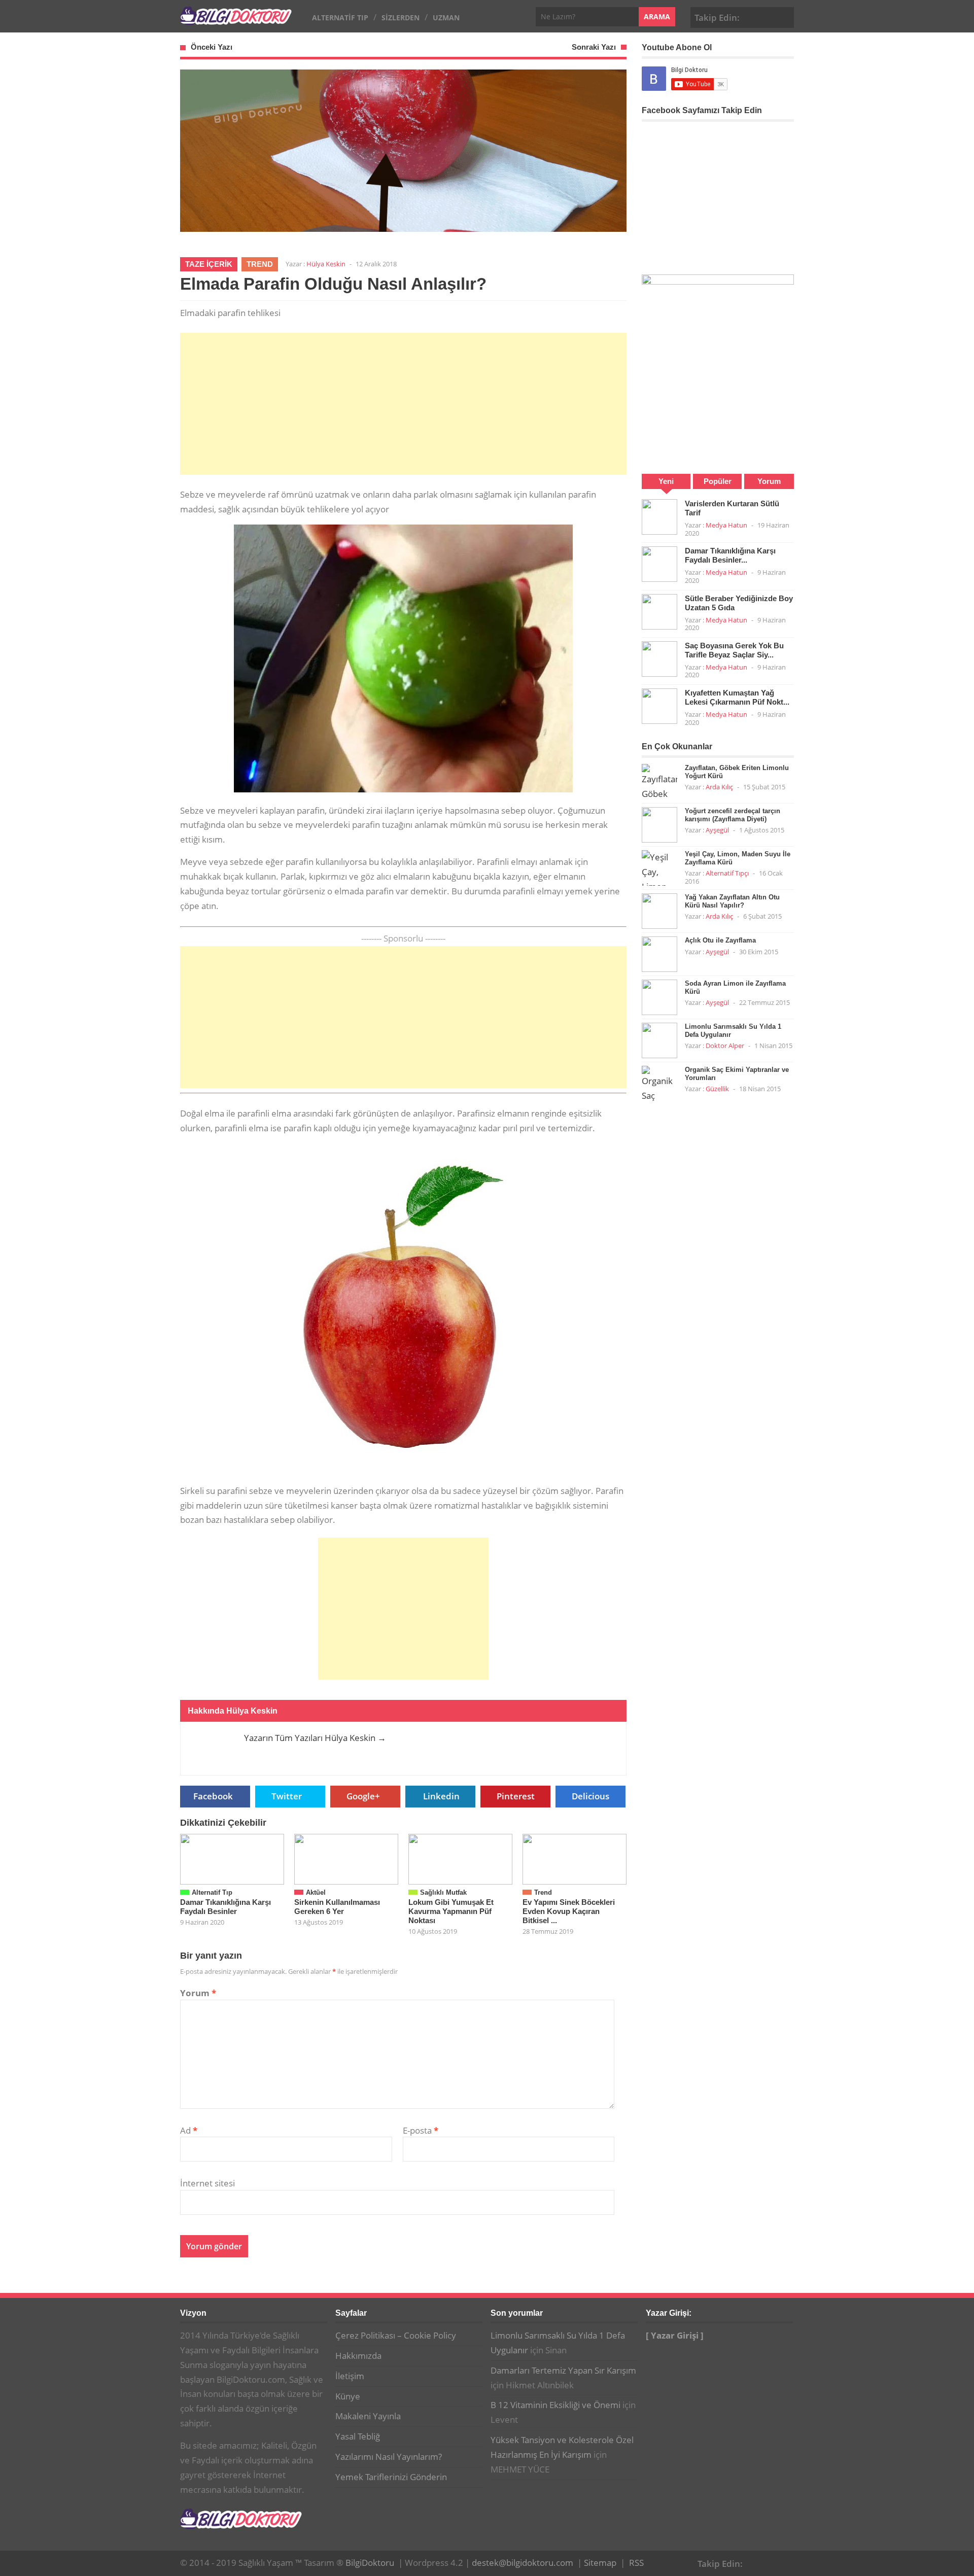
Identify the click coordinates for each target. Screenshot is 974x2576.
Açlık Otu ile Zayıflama (720, 940)
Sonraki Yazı (594, 47)
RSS (636, 2563)
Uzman (446, 18)
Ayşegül (717, 830)
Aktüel (316, 1892)
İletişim (350, 2376)
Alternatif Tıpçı (727, 873)
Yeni (666, 481)
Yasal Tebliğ (358, 2436)
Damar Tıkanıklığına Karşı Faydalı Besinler (225, 1907)
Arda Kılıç (719, 787)
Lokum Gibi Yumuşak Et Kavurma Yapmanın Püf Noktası (451, 1911)
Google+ (769, 16)
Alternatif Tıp (340, 18)
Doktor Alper (725, 1046)
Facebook (753, 16)
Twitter (287, 1796)
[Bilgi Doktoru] (236, 20)
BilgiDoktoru (370, 2563)
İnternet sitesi (207, 2183)
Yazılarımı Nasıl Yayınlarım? (389, 2457)
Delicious (590, 1796)
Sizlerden (401, 18)
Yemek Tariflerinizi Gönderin (391, 2477)
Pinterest (784, 16)
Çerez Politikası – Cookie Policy (396, 2335)
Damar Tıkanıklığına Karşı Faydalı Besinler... (730, 555)
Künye (348, 2396)
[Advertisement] (403, 404)
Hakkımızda (358, 2356)
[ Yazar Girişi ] (675, 2335)
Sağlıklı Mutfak (443, 1892)
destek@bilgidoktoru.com (523, 2563)
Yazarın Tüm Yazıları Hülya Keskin (315, 1738)
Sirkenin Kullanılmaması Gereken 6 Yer (337, 1907)
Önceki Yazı (212, 47)
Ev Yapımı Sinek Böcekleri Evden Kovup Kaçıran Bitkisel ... (569, 1911)
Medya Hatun (726, 525)
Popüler (718, 481)
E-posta (421, 2130)
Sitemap (600, 2563)
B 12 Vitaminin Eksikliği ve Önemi (555, 2405)
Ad (189, 2130)
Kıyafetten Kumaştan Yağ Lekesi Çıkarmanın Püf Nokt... (737, 697)
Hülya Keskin (326, 264)
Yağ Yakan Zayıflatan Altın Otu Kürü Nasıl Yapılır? (732, 901)
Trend (260, 264)
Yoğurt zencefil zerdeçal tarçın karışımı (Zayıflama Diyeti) (733, 815)
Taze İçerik (209, 264)
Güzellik (717, 1089)
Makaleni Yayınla (368, 2416)
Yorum (198, 1993)
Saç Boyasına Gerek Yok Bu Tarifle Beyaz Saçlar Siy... (734, 650)
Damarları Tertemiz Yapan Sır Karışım (563, 2370)
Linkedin (441, 1796)
